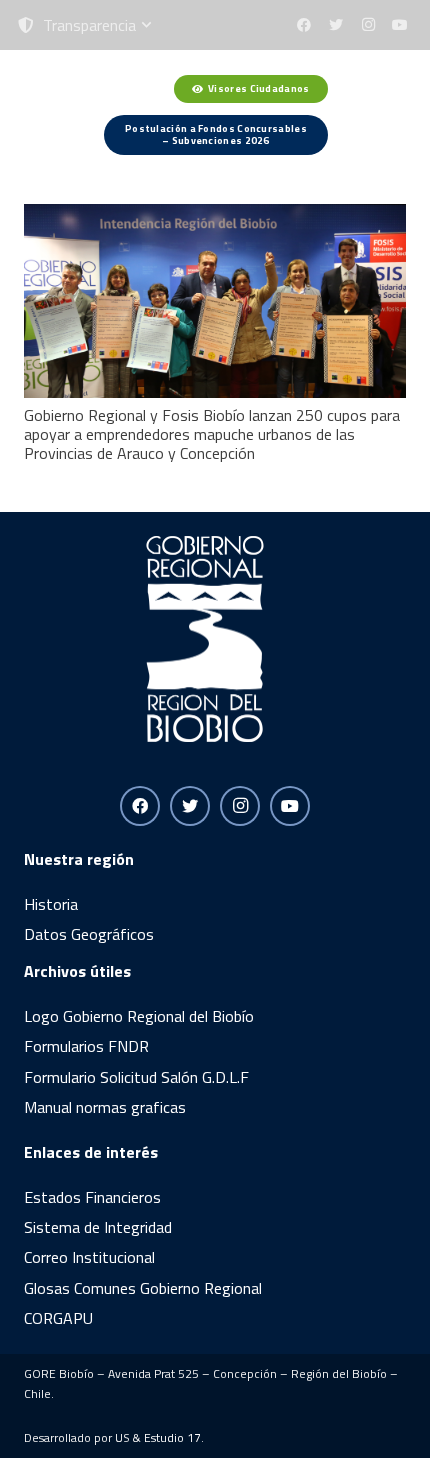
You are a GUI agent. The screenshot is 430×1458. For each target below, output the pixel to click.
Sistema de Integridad (98, 1227)
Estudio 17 (172, 1437)
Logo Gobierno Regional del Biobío (139, 1016)
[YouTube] (400, 25)
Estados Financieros (92, 1197)
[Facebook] (304, 25)
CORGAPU (58, 1318)
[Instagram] (368, 25)
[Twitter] (336, 25)
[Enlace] (59, 115)
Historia (51, 904)
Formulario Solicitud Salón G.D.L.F (136, 1077)
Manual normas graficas (105, 1107)
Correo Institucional (89, 1257)
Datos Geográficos (89, 934)
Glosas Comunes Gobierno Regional (143, 1288)
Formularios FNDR (86, 1046)
